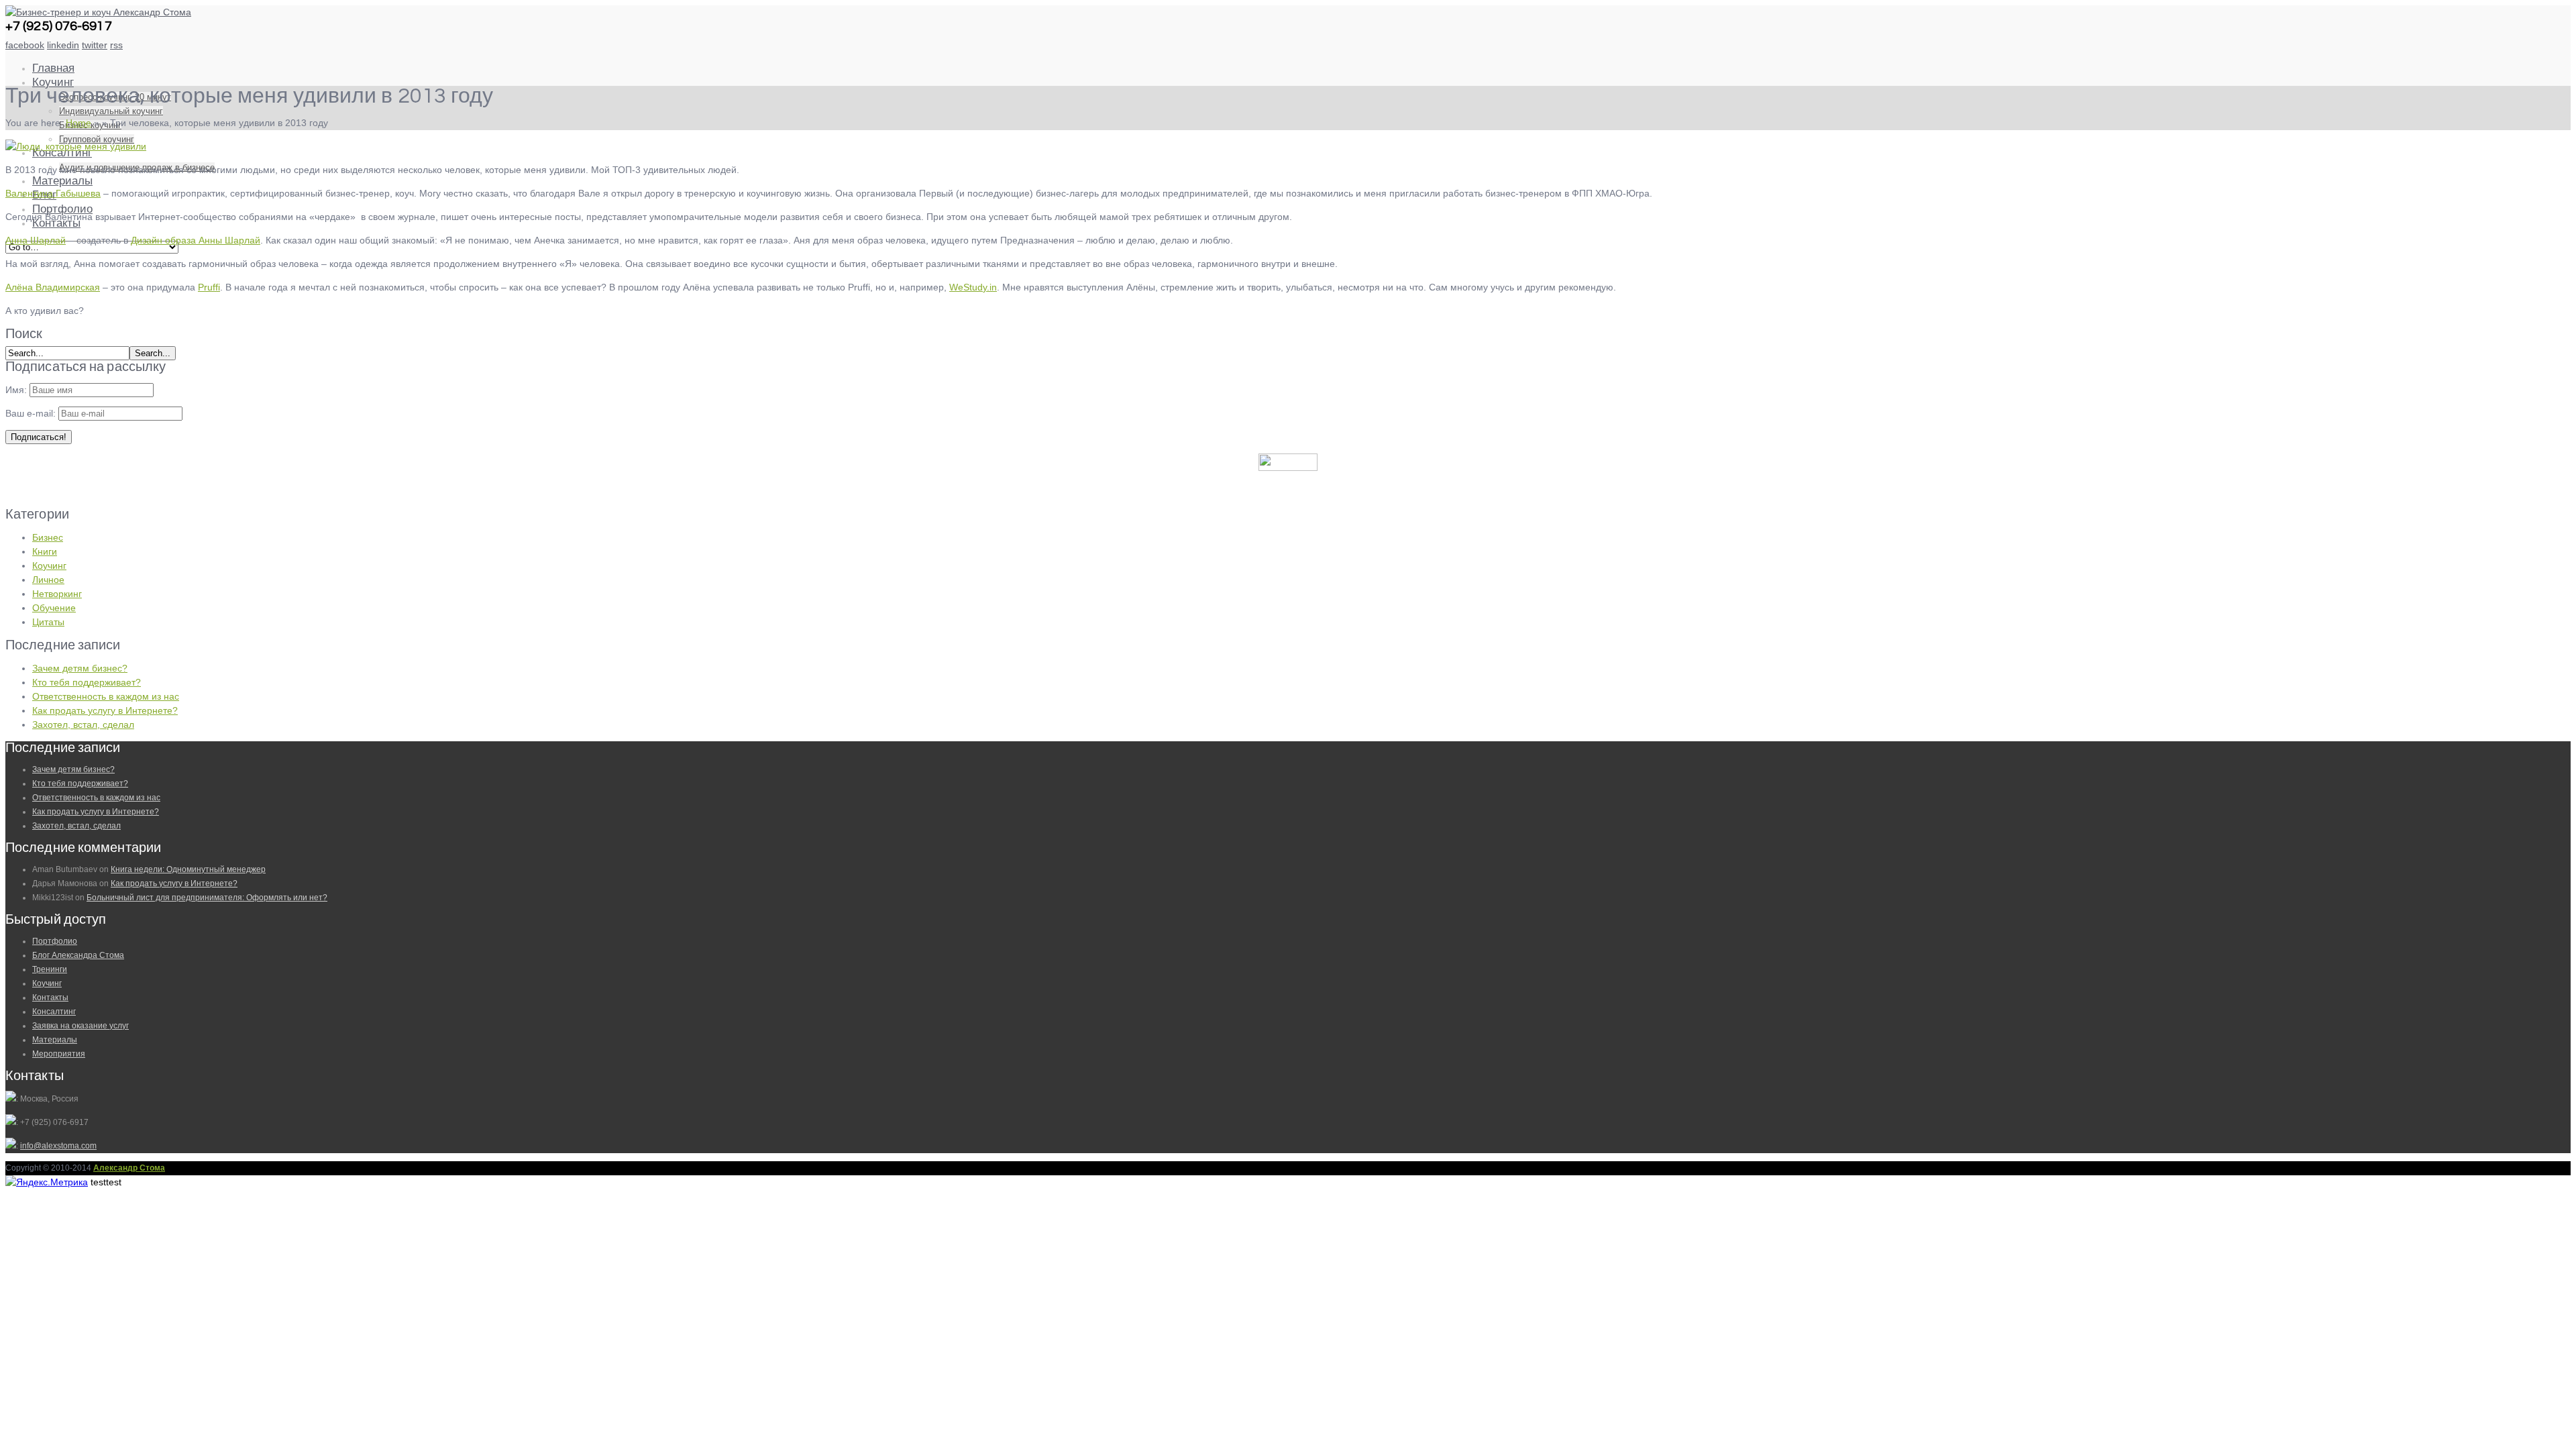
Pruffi (209, 287)
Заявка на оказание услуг (80, 1026)
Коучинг (53, 83)
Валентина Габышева (53, 193)
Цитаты (48, 622)
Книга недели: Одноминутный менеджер (188, 869)
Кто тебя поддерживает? (87, 682)
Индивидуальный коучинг (111, 111)
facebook (25, 45)
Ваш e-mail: (32, 413)
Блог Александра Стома (78, 955)
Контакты (50, 998)
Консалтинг (54, 1012)
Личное (48, 580)
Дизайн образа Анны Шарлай (196, 240)
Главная (53, 68)
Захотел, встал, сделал (83, 724)
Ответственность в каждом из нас (106, 696)
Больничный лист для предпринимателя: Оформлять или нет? (207, 898)
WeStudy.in (973, 287)
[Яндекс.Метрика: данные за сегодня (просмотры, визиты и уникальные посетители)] (47, 1182)
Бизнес (48, 537)
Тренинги (50, 969)
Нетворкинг (57, 594)
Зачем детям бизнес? (80, 668)
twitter (95, 45)
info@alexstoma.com (58, 1146)
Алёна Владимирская (53, 287)
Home (78, 123)
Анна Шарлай (36, 240)
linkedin (63, 45)
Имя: (16, 390)
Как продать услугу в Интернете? (105, 710)
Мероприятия (59, 1054)
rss (116, 45)
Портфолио (55, 941)
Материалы (62, 181)
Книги (45, 551)
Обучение (54, 608)
